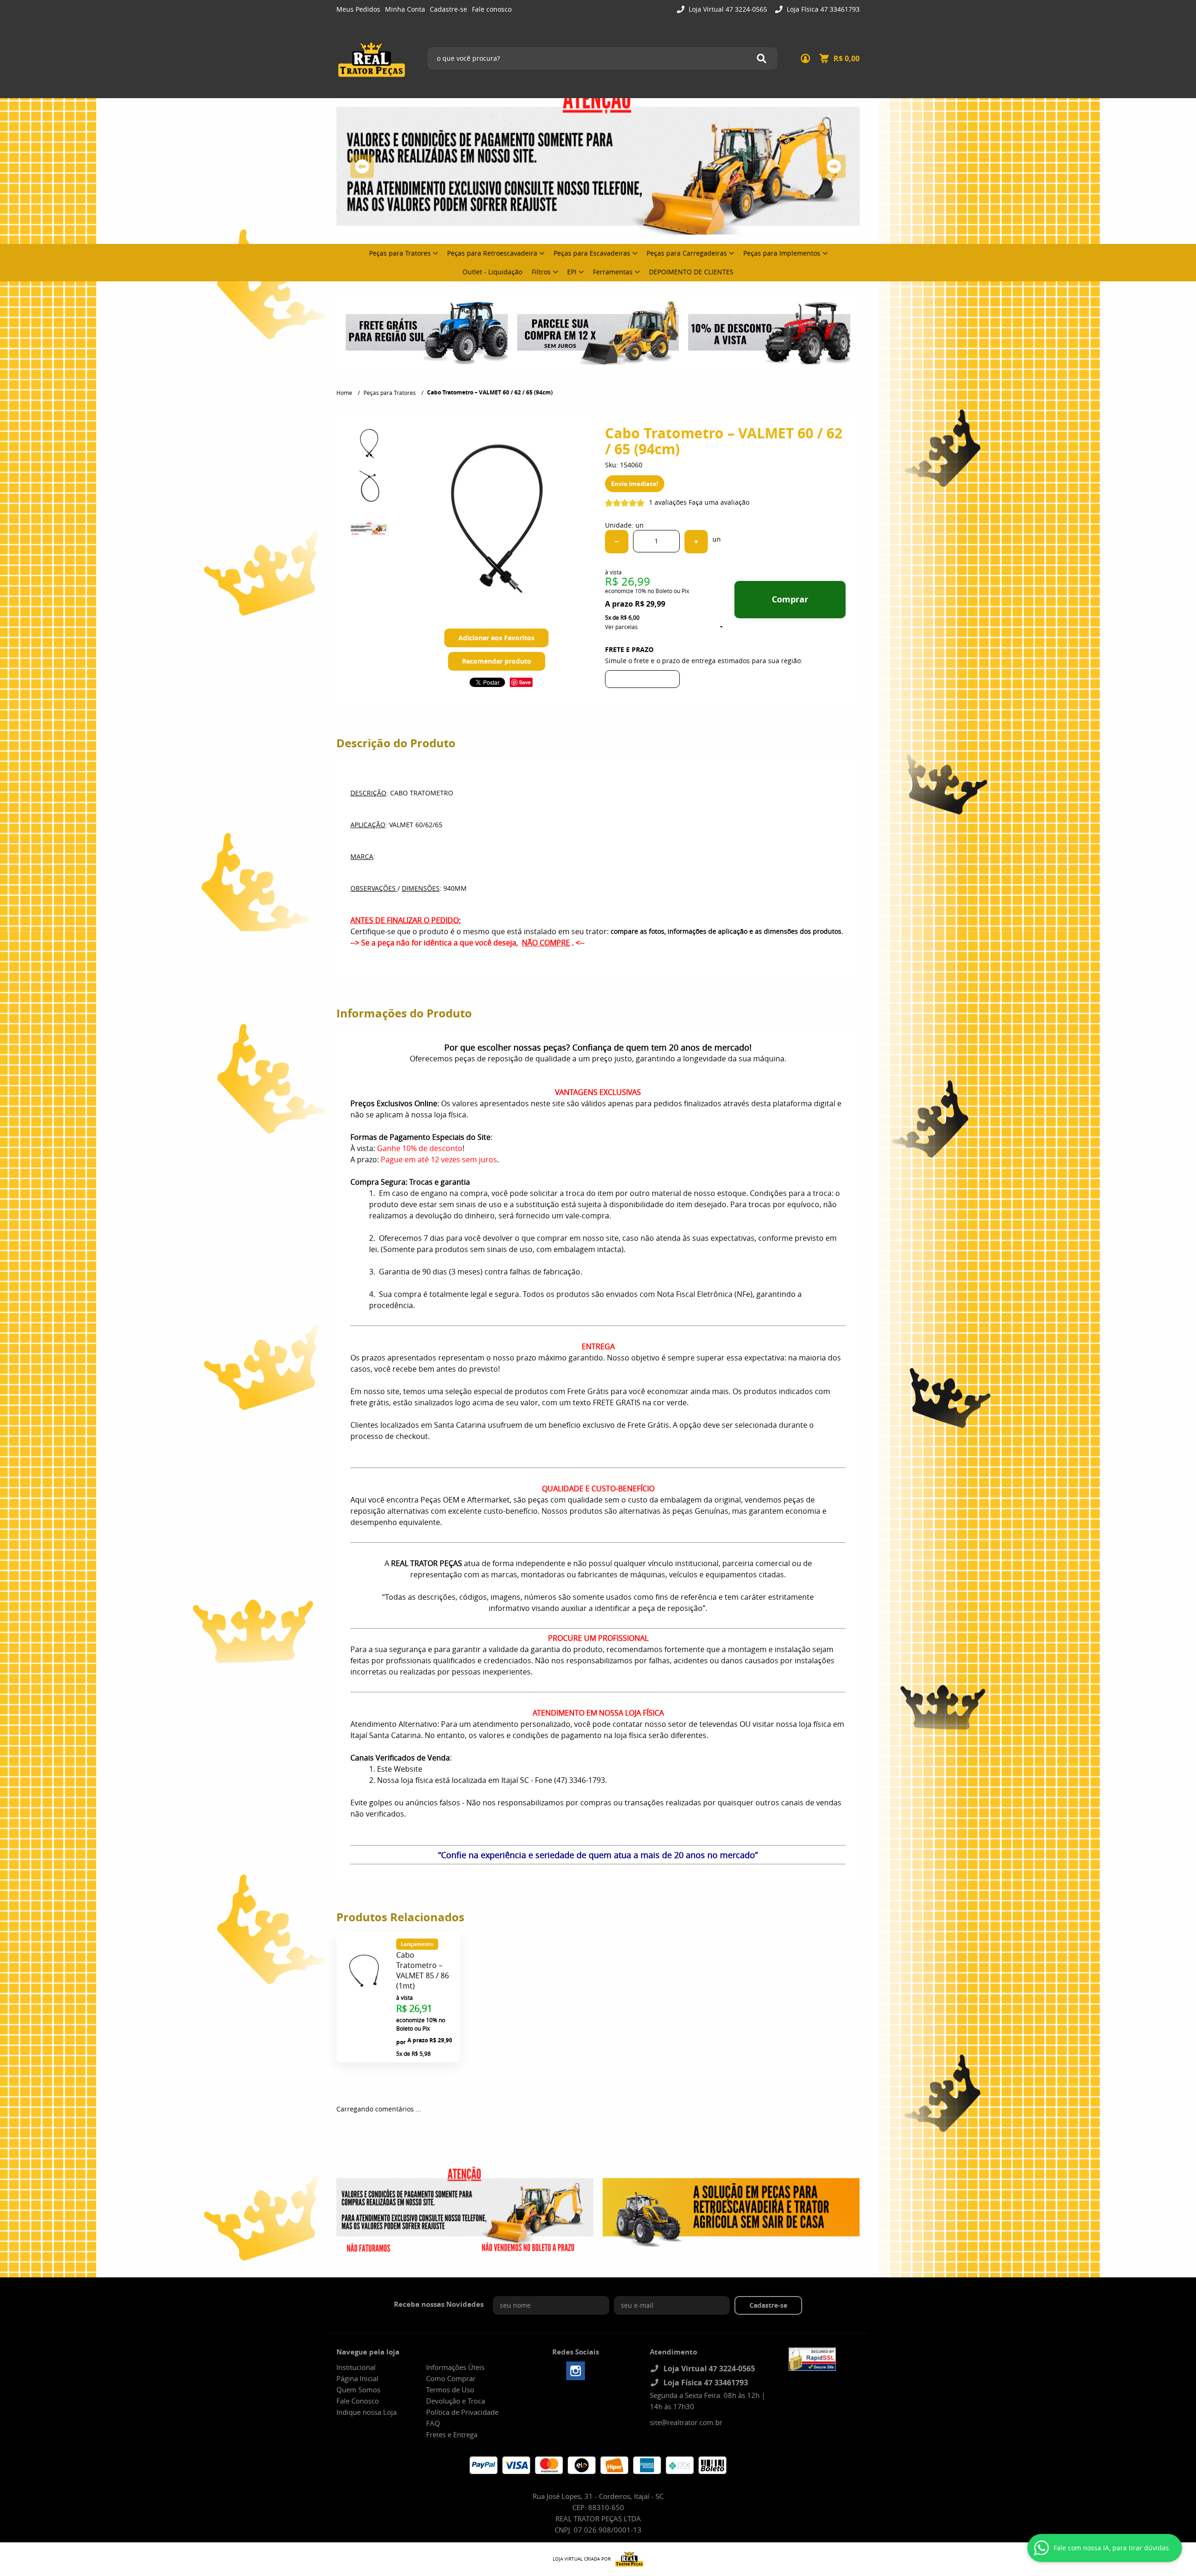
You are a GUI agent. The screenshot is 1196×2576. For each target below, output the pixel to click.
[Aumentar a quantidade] (696, 542)
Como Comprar (451, 2378)
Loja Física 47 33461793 (822, 9)
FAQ (433, 2423)
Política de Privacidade (462, 2412)
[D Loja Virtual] (627, 2559)
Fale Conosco (358, 2401)
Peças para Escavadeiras (592, 253)
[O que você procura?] (762, 58)
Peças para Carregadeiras (687, 253)
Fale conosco (492, 9)
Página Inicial (357, 2378)
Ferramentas (613, 272)
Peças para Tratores (400, 253)
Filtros (541, 272)
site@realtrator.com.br (686, 2422)
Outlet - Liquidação (492, 272)
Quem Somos (358, 2390)
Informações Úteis (455, 2367)
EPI (572, 272)
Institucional (356, 2367)
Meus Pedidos (358, 9)
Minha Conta (405, 9)
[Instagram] (576, 2371)
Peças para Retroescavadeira (492, 253)
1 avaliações (668, 502)
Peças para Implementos (782, 253)
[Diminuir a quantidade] (617, 542)
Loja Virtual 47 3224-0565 (727, 9)
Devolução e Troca (456, 2401)
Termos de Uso (450, 2390)
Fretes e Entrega (452, 2434)
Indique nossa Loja (367, 2412)
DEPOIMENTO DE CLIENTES (691, 272)
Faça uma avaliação (719, 502)
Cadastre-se (448, 9)
